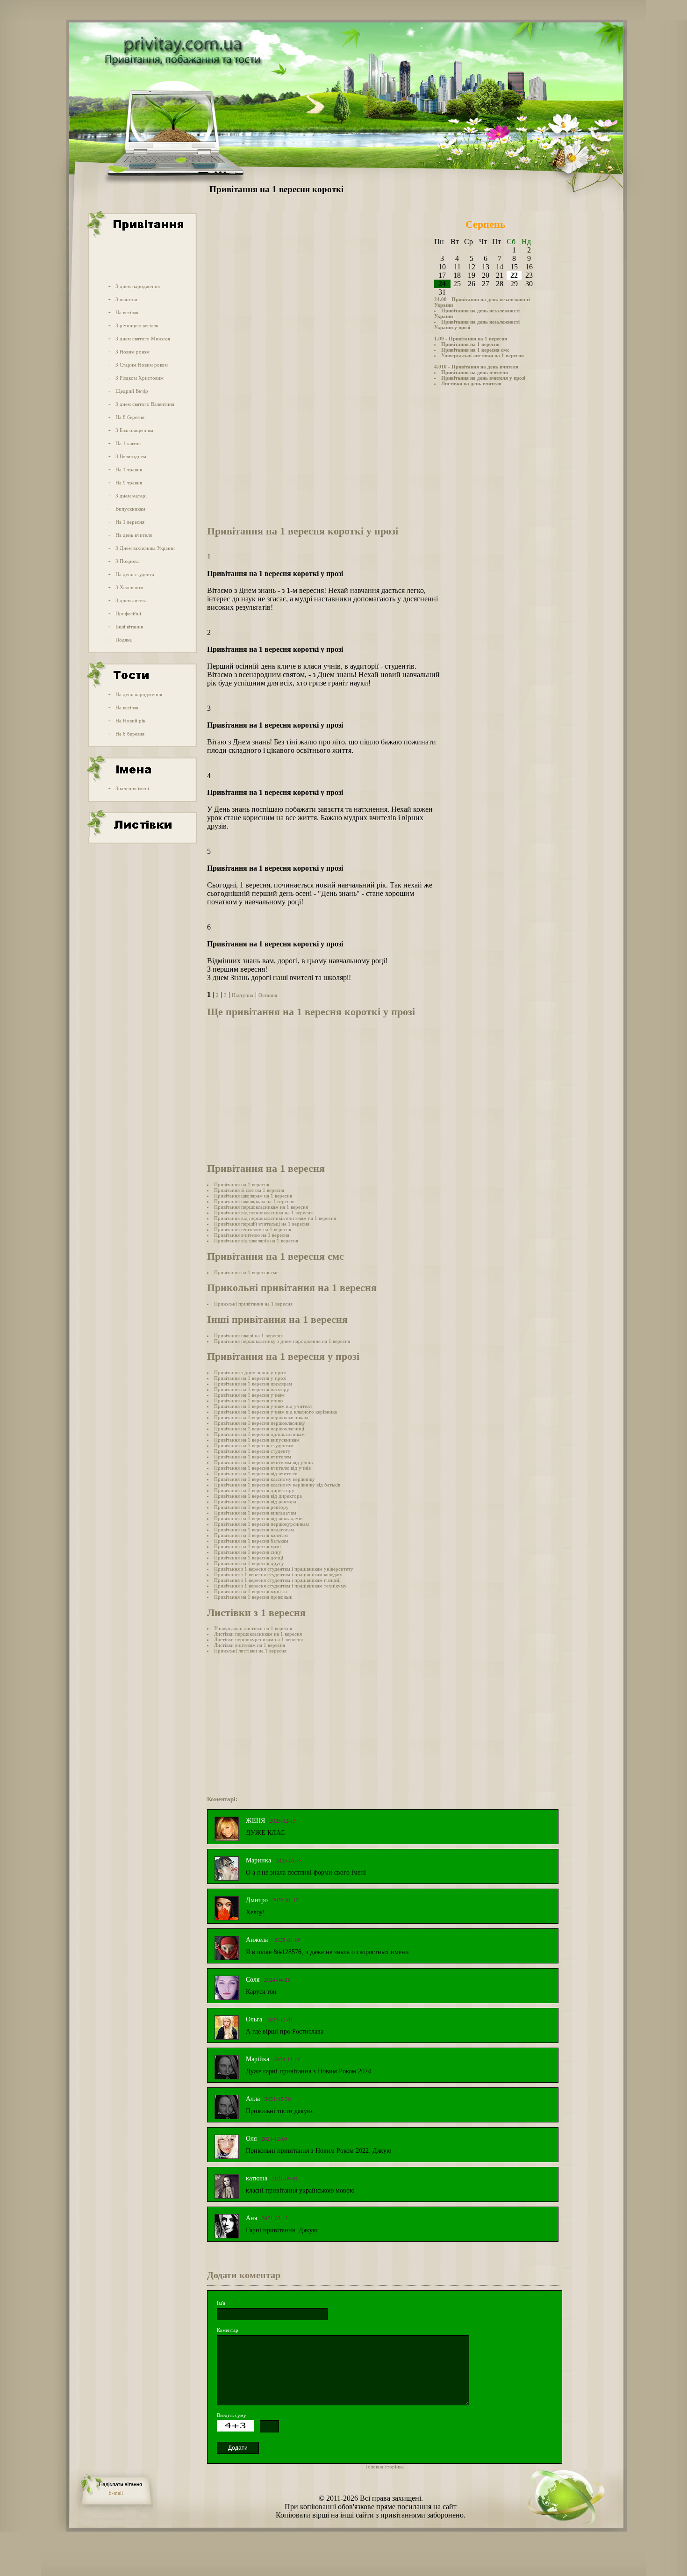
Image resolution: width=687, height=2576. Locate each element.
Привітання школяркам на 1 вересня (254, 1201)
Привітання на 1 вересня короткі (250, 1591)
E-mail (116, 2493)
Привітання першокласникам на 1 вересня (261, 1207)
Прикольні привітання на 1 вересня (253, 1304)
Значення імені (132, 788)
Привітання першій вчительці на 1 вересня (262, 1224)
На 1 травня (129, 469)
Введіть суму (232, 2415)
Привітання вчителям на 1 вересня (253, 1229)
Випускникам (130, 509)
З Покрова (127, 561)
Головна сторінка (385, 2467)
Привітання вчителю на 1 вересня (252, 1235)
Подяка (124, 640)
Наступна (243, 995)
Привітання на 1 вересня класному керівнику (265, 1479)
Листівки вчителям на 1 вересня (250, 1645)
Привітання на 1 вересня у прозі (250, 1378)
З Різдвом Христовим (140, 378)
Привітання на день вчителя (475, 372)
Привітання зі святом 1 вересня (249, 1190)
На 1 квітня (128, 443)
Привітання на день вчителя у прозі (483, 378)
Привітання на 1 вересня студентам (254, 1445)
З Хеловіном (129, 587)
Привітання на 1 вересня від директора (258, 1496)
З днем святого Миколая (143, 339)
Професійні (128, 613)
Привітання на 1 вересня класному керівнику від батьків (277, 1485)
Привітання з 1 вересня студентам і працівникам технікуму (280, 1586)
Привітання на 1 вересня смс (475, 350)
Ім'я (221, 2303)
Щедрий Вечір (132, 391)
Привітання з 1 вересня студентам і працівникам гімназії (277, 1580)
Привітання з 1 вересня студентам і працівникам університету (284, 1569)
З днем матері (131, 496)
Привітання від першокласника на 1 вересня (263, 1212)
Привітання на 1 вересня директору (254, 1490)
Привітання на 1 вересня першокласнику (260, 1423)
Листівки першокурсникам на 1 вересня (258, 1639)
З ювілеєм (126, 299)
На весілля (127, 312)
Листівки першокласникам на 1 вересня (258, 1634)
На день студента (135, 574)
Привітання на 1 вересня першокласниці (259, 1429)
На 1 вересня (130, 522)
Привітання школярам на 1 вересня (253, 1196)
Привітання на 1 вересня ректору (251, 1507)
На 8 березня (130, 417)
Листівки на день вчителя (471, 383)
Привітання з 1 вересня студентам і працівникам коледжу (278, 1574)
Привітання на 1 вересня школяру (252, 1389)
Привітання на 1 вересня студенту (252, 1451)
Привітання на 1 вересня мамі (247, 1546)
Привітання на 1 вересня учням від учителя (263, 1406)
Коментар (228, 2330)
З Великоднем (131, 456)
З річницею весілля (137, 325)
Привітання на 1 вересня (470, 344)
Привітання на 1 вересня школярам (253, 1384)
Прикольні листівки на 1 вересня (250, 1651)
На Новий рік (130, 721)
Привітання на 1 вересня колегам (251, 1535)
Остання (268, 995)
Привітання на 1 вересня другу (249, 1563)
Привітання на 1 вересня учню (248, 1400)
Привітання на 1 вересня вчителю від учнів (262, 1468)
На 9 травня (129, 483)
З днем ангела (131, 600)
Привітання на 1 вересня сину (248, 1552)
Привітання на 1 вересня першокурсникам (261, 1524)
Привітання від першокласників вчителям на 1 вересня (275, 1218)
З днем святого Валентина (145, 404)
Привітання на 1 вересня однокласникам (259, 1434)
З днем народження (138, 286)
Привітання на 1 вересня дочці (249, 1558)
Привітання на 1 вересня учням (249, 1395)
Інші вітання (129, 627)
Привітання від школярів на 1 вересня (256, 1241)
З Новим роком (132, 352)
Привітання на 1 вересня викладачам (255, 1513)
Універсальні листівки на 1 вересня (483, 355)
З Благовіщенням (134, 430)
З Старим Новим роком (142, 365)
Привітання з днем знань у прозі (250, 1372)
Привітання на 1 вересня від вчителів (256, 1473)
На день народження (139, 694)
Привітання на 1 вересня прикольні (253, 1597)
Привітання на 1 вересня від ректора (255, 1501)
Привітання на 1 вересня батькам (251, 1541)
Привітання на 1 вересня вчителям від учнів (263, 1462)
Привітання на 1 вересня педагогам (254, 1530)
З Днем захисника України (145, 548)
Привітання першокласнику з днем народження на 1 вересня (282, 1341)
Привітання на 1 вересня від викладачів (258, 1518)
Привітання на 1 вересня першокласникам (261, 1417)
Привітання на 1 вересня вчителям (253, 1457)
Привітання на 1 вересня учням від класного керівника (276, 1412)
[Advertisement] (142, 259)
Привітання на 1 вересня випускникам (257, 1440)
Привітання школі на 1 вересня (248, 1335)
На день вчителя (134, 535)
